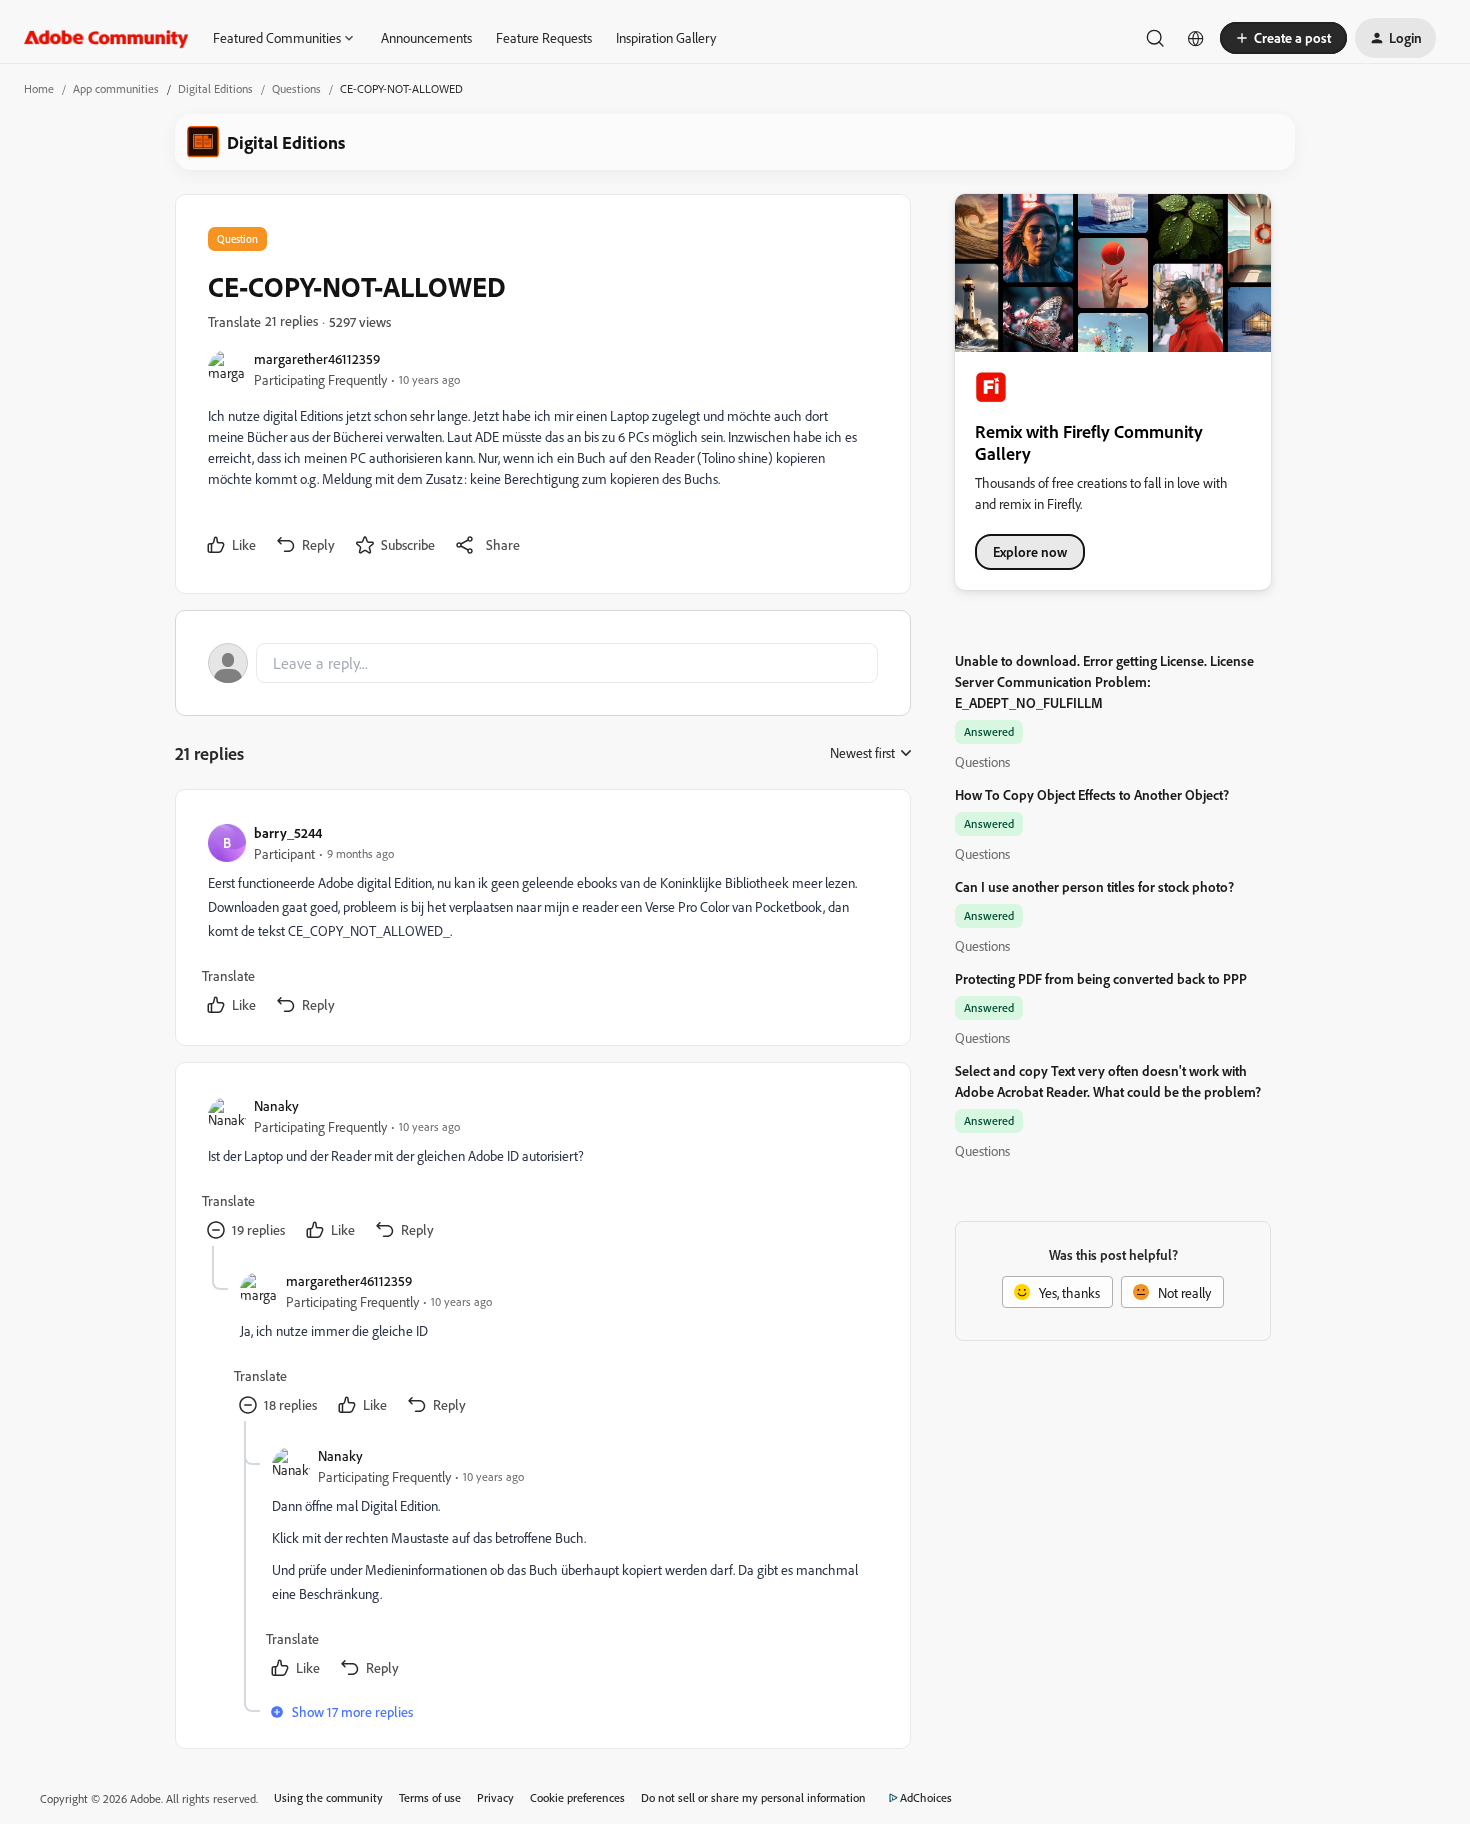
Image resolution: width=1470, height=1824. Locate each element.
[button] (1283, 38)
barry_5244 (288, 832)
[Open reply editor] (543, 663)
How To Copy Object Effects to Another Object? (1092, 794)
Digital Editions (215, 88)
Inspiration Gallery (666, 37)
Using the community (328, 1797)
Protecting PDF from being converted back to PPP (1101, 978)
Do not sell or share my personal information (753, 1797)
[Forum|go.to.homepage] (106, 38)
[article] (542, 921)
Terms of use (430, 1797)
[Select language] (1196, 38)
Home (39, 88)
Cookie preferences (577, 1797)
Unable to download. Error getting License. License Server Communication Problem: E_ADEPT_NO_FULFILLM (1104, 681)
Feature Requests (544, 37)
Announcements (426, 37)
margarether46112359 (317, 358)
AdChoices (926, 1797)
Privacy (495, 1797)
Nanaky (276, 1105)
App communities (116, 88)
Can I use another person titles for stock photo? (1094, 886)
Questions (296, 88)
